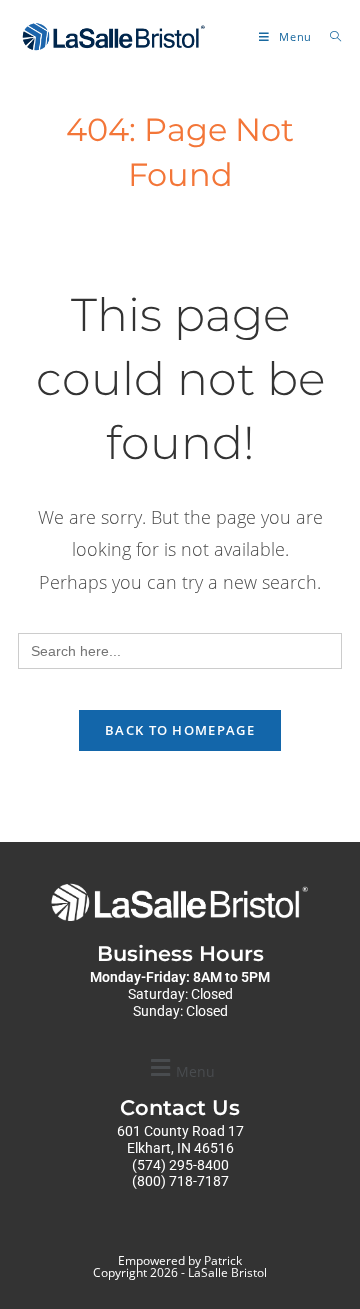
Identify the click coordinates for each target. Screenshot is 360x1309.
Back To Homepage (180, 730)
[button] (180, 1068)
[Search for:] (328, 36)
